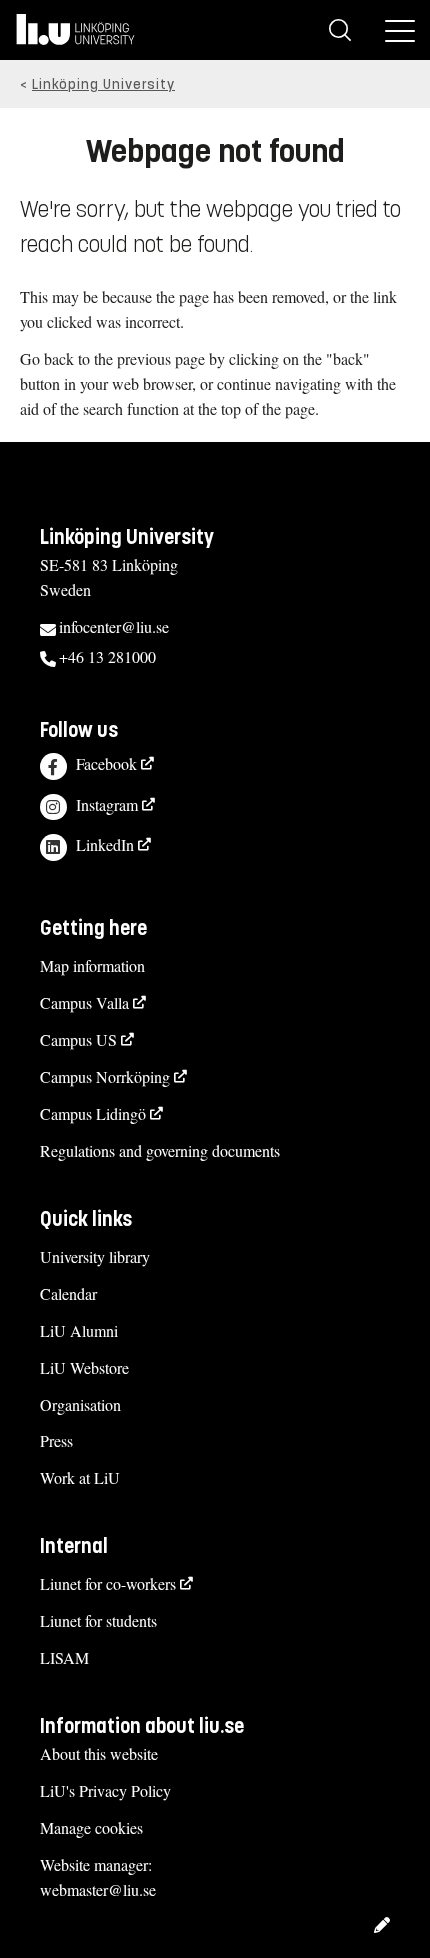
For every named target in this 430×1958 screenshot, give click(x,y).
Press (56, 1440)
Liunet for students (98, 1620)
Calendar (68, 1293)
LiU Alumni (79, 1330)
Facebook (106, 763)
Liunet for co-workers (108, 1583)
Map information (92, 965)
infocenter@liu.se (114, 626)
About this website (99, 1753)
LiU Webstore (84, 1367)
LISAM (64, 1657)
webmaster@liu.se (98, 1889)
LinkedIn (105, 844)
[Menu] (400, 30)
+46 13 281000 (107, 656)
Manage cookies (91, 1827)
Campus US (78, 1039)
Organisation (80, 1404)
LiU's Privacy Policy (105, 1790)
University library (95, 1256)
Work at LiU (80, 1477)
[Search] (340, 30)
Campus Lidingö (93, 1113)
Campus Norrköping (105, 1076)
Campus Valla (84, 1002)
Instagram (107, 804)
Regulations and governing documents (160, 1150)
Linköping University (103, 84)
